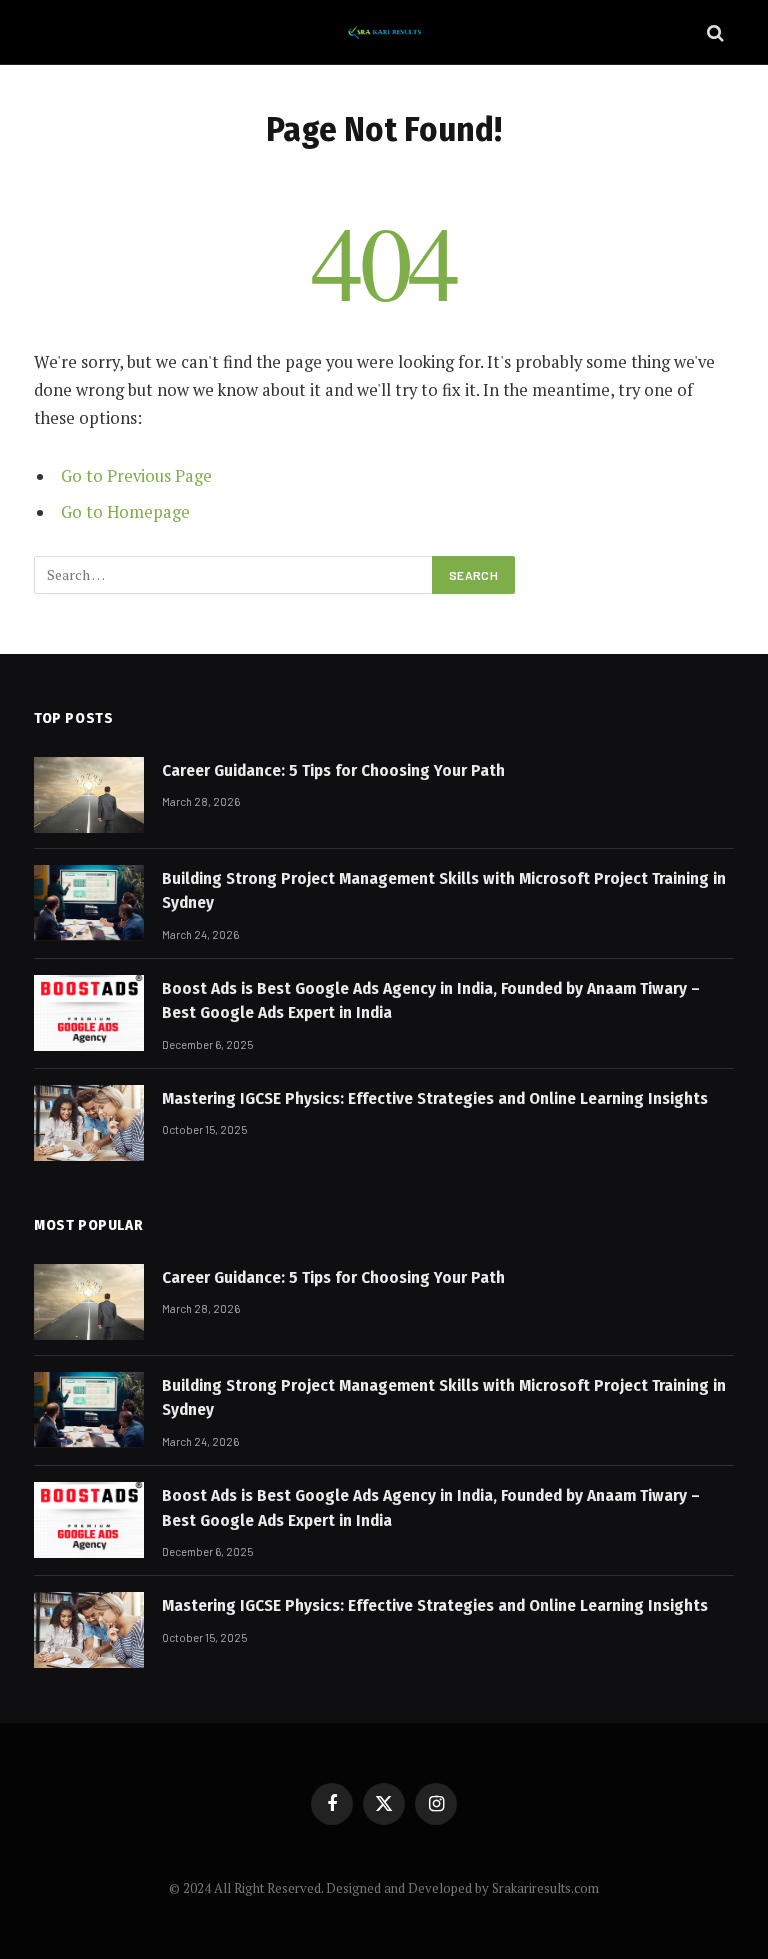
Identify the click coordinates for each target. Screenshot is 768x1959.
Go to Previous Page (136, 476)
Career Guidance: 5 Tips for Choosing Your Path (333, 770)
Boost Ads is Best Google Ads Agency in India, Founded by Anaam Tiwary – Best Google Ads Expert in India (431, 1000)
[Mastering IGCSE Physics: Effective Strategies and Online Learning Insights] (89, 1123)
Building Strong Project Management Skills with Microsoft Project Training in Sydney (444, 890)
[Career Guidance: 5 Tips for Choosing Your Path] (89, 795)
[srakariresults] (384, 32)
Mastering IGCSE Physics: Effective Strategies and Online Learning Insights (435, 1098)
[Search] (713, 32)
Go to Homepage (125, 512)
